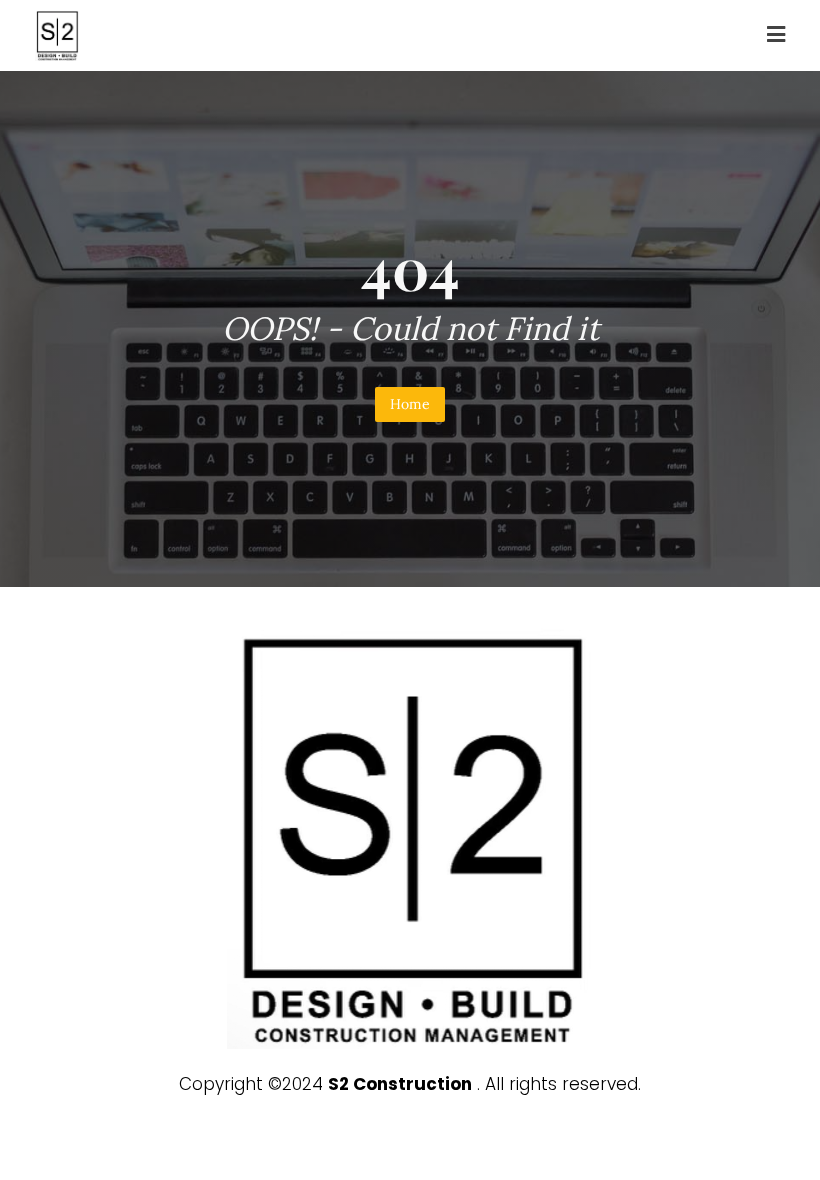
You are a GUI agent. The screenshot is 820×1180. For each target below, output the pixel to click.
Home (410, 404)
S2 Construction (400, 1084)
